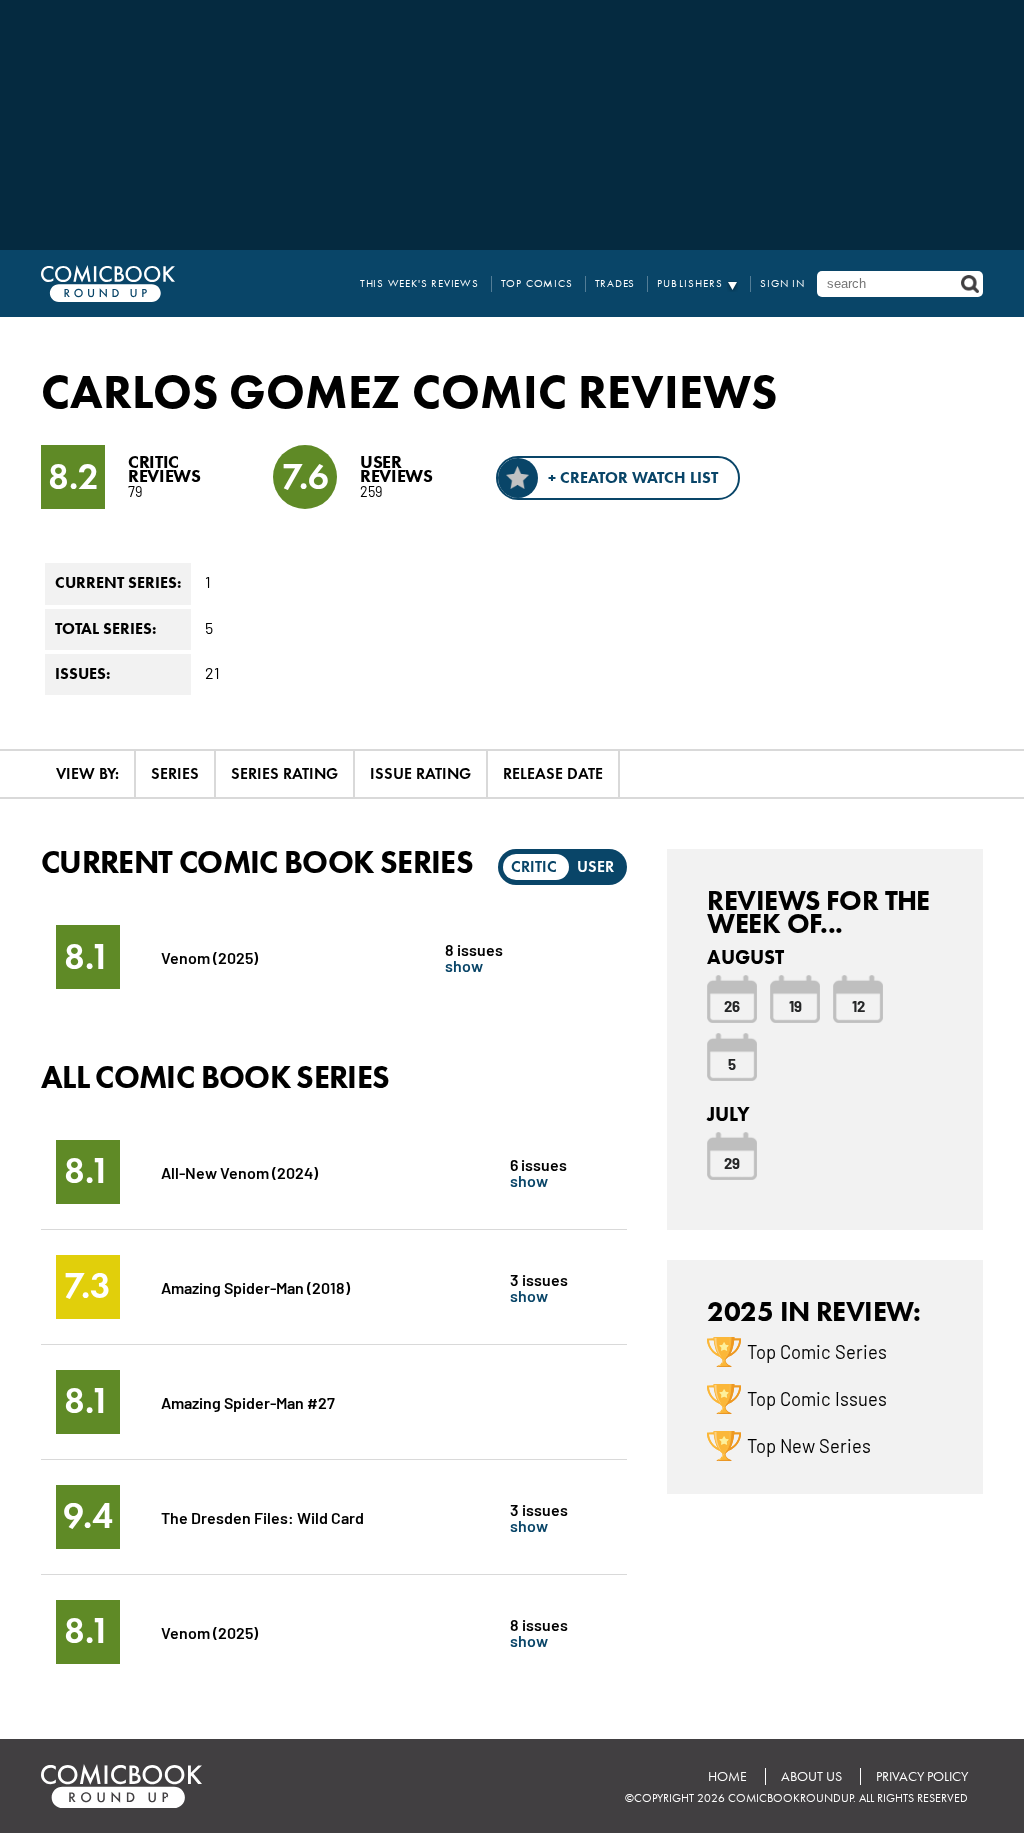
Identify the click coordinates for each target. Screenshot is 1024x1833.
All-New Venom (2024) (239, 1171)
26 (732, 1005)
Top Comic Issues (817, 1398)
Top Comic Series (817, 1351)
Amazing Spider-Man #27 (248, 1401)
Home (727, 1776)
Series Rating (284, 773)
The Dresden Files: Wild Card (262, 1516)
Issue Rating (420, 773)
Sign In (782, 283)
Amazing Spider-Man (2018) (255, 1286)
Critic (534, 866)
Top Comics (537, 283)
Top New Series (809, 1445)
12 (858, 1005)
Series (175, 773)
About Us (811, 1776)
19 (795, 1005)
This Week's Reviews (419, 283)
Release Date (553, 773)
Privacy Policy (922, 1776)
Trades (615, 283)
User (595, 866)
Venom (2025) (209, 956)
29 (732, 1162)
